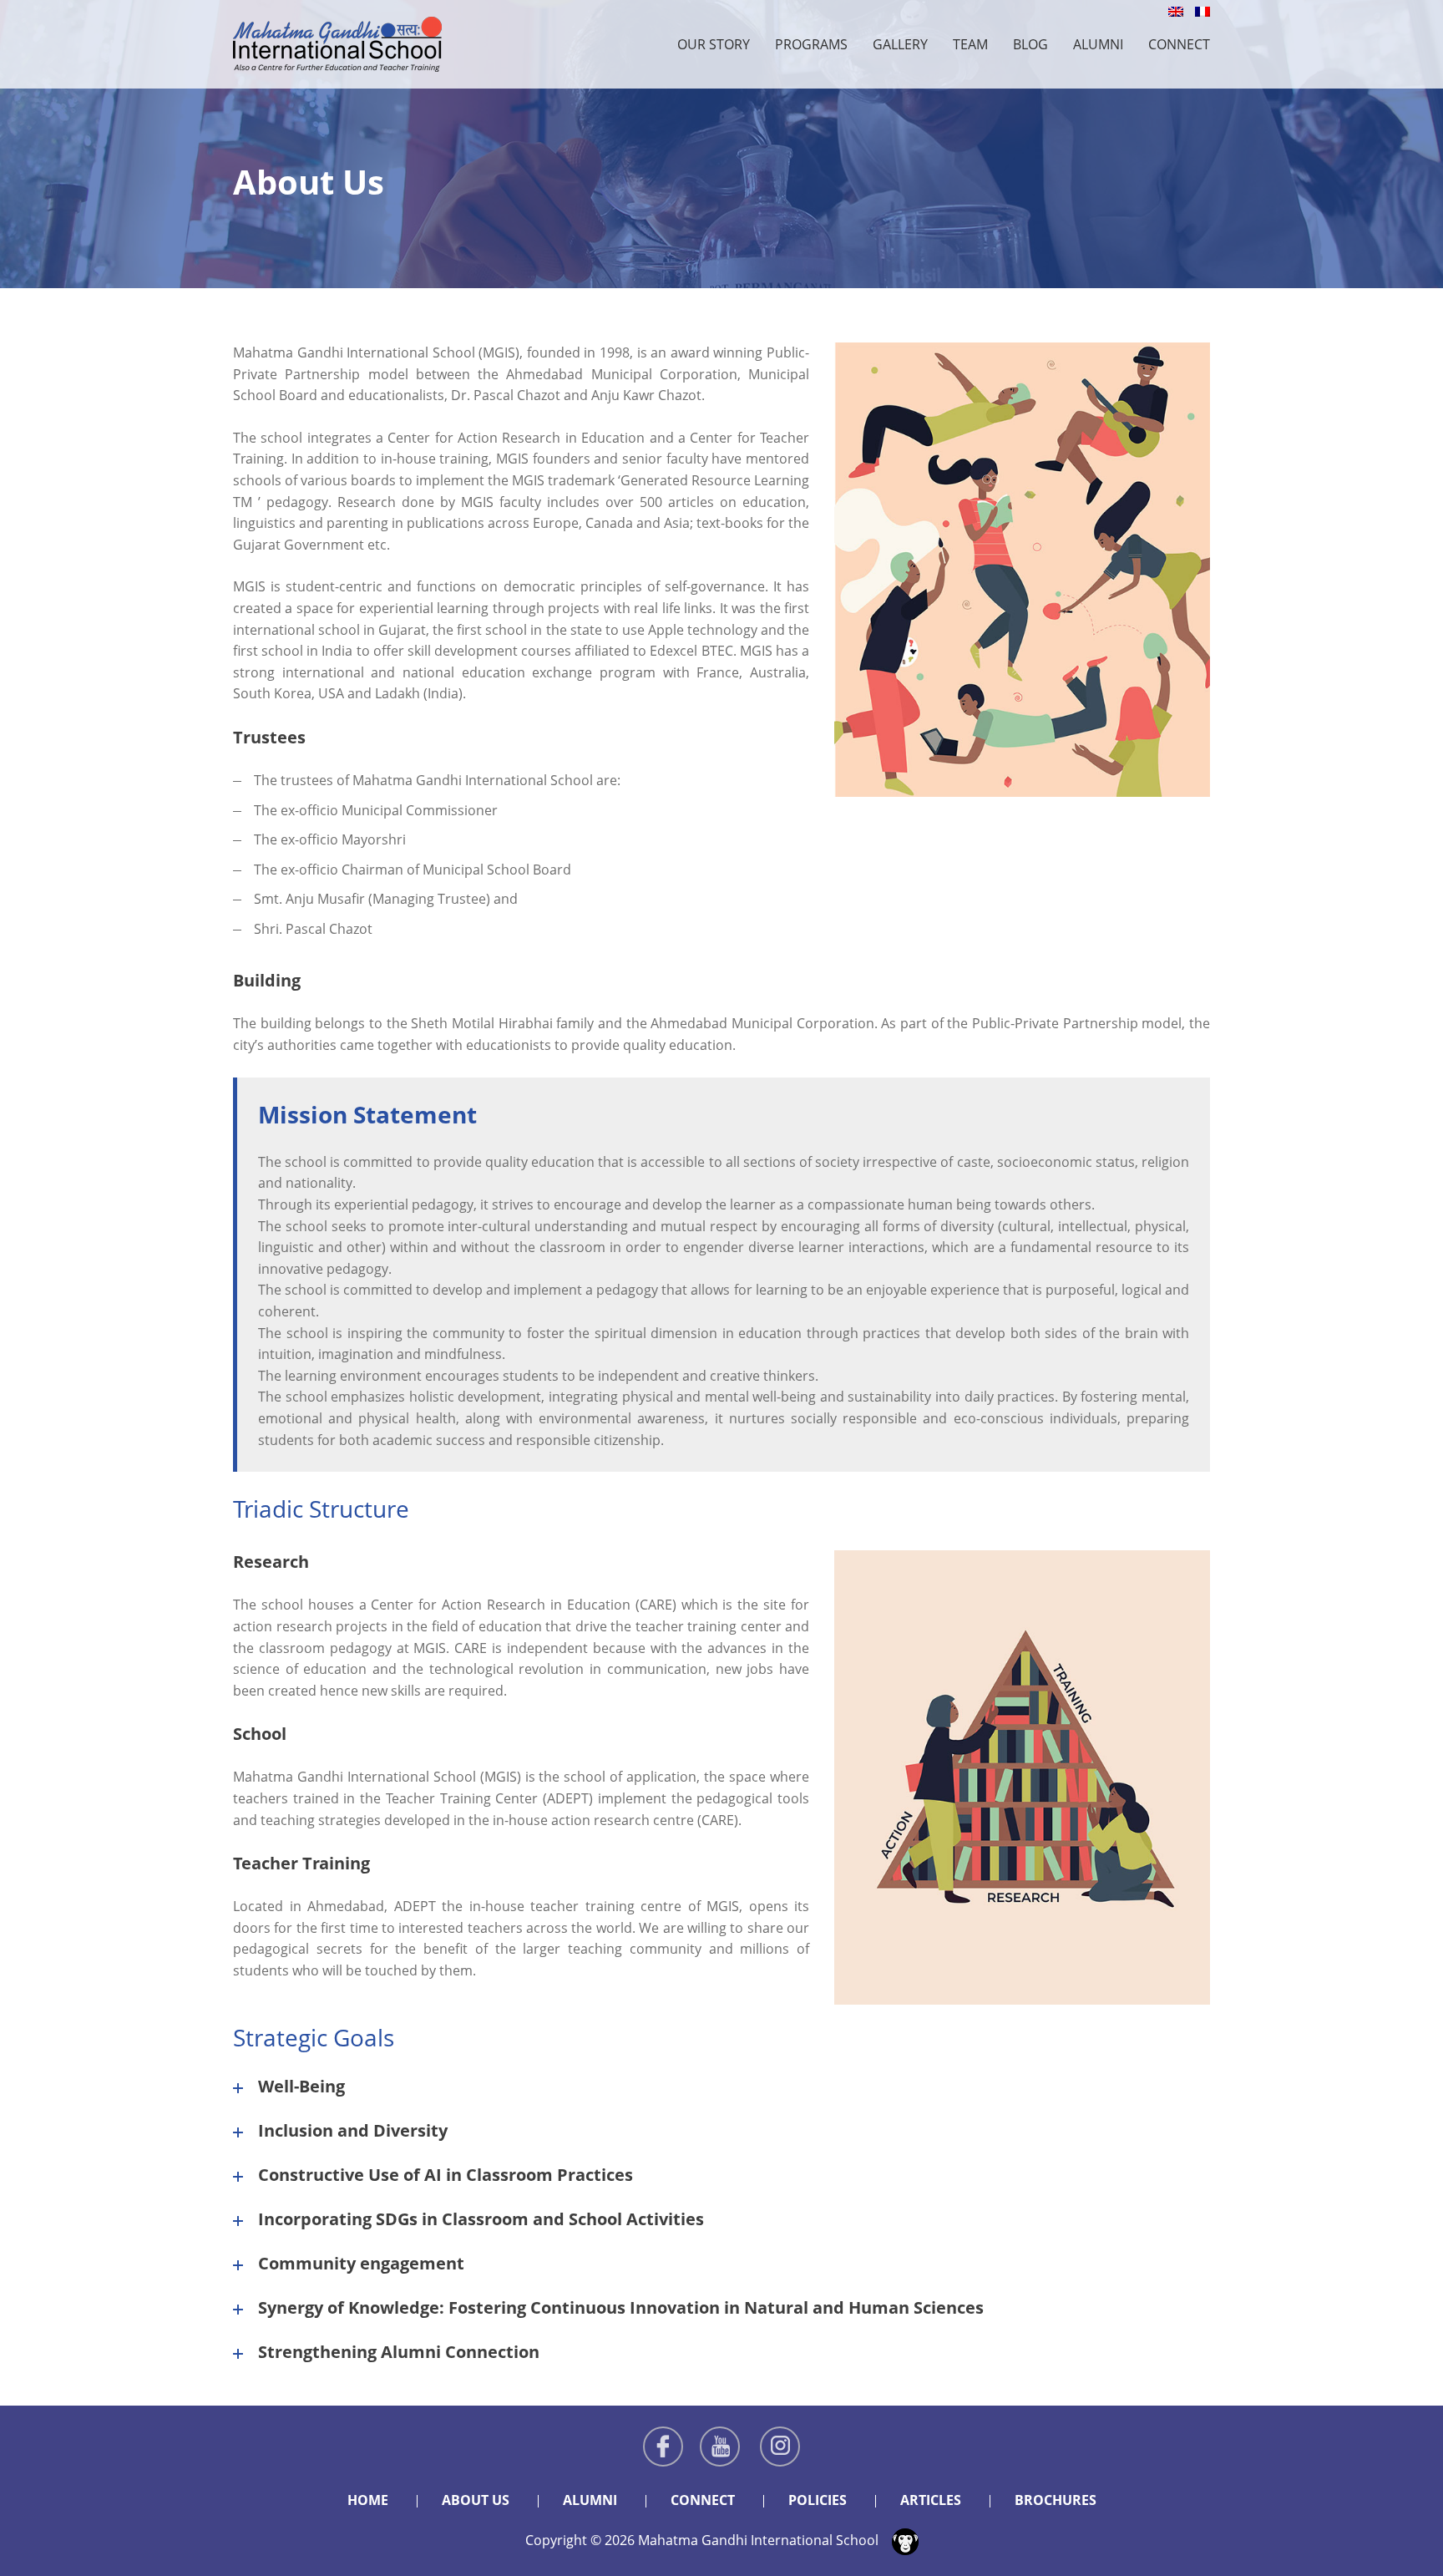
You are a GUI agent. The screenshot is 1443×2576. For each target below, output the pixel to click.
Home (368, 2500)
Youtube (720, 2447)
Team (970, 44)
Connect (1179, 44)
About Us (476, 2500)
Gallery (900, 44)
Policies (818, 2500)
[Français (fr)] (1202, 10)
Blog (1030, 44)
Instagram (780, 2447)
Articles (931, 2500)
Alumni (1098, 44)
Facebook (663, 2447)
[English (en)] (1176, 10)
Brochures (1056, 2500)
